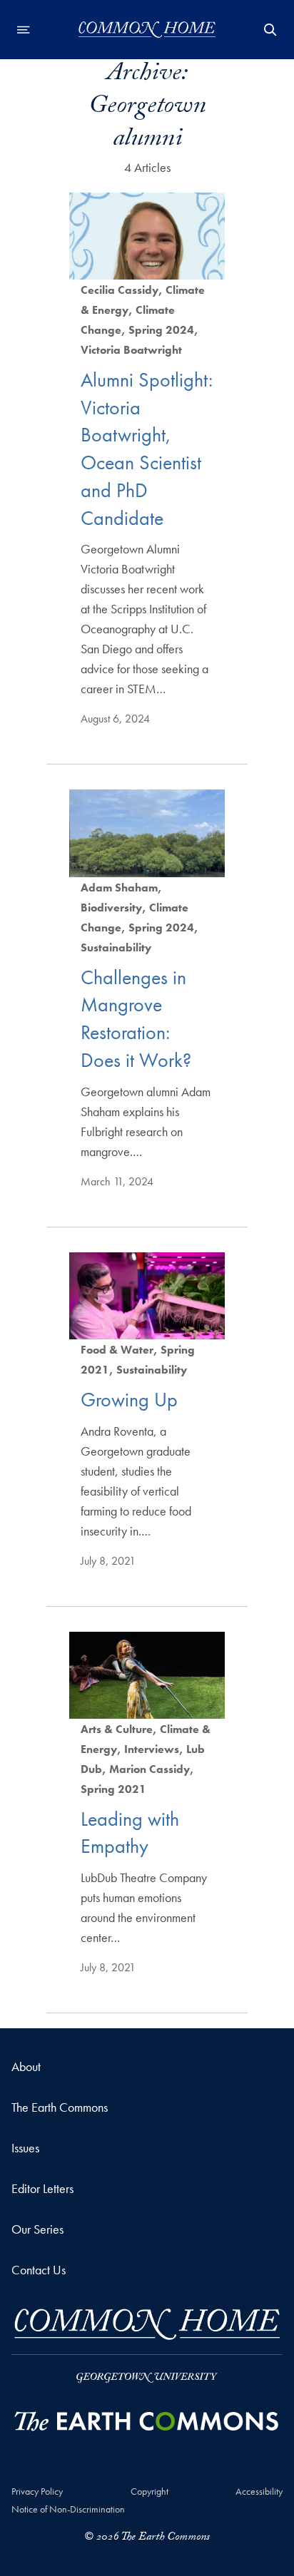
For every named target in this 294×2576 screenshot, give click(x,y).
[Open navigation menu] (24, 30)
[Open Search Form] (270, 30)
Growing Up (129, 1400)
